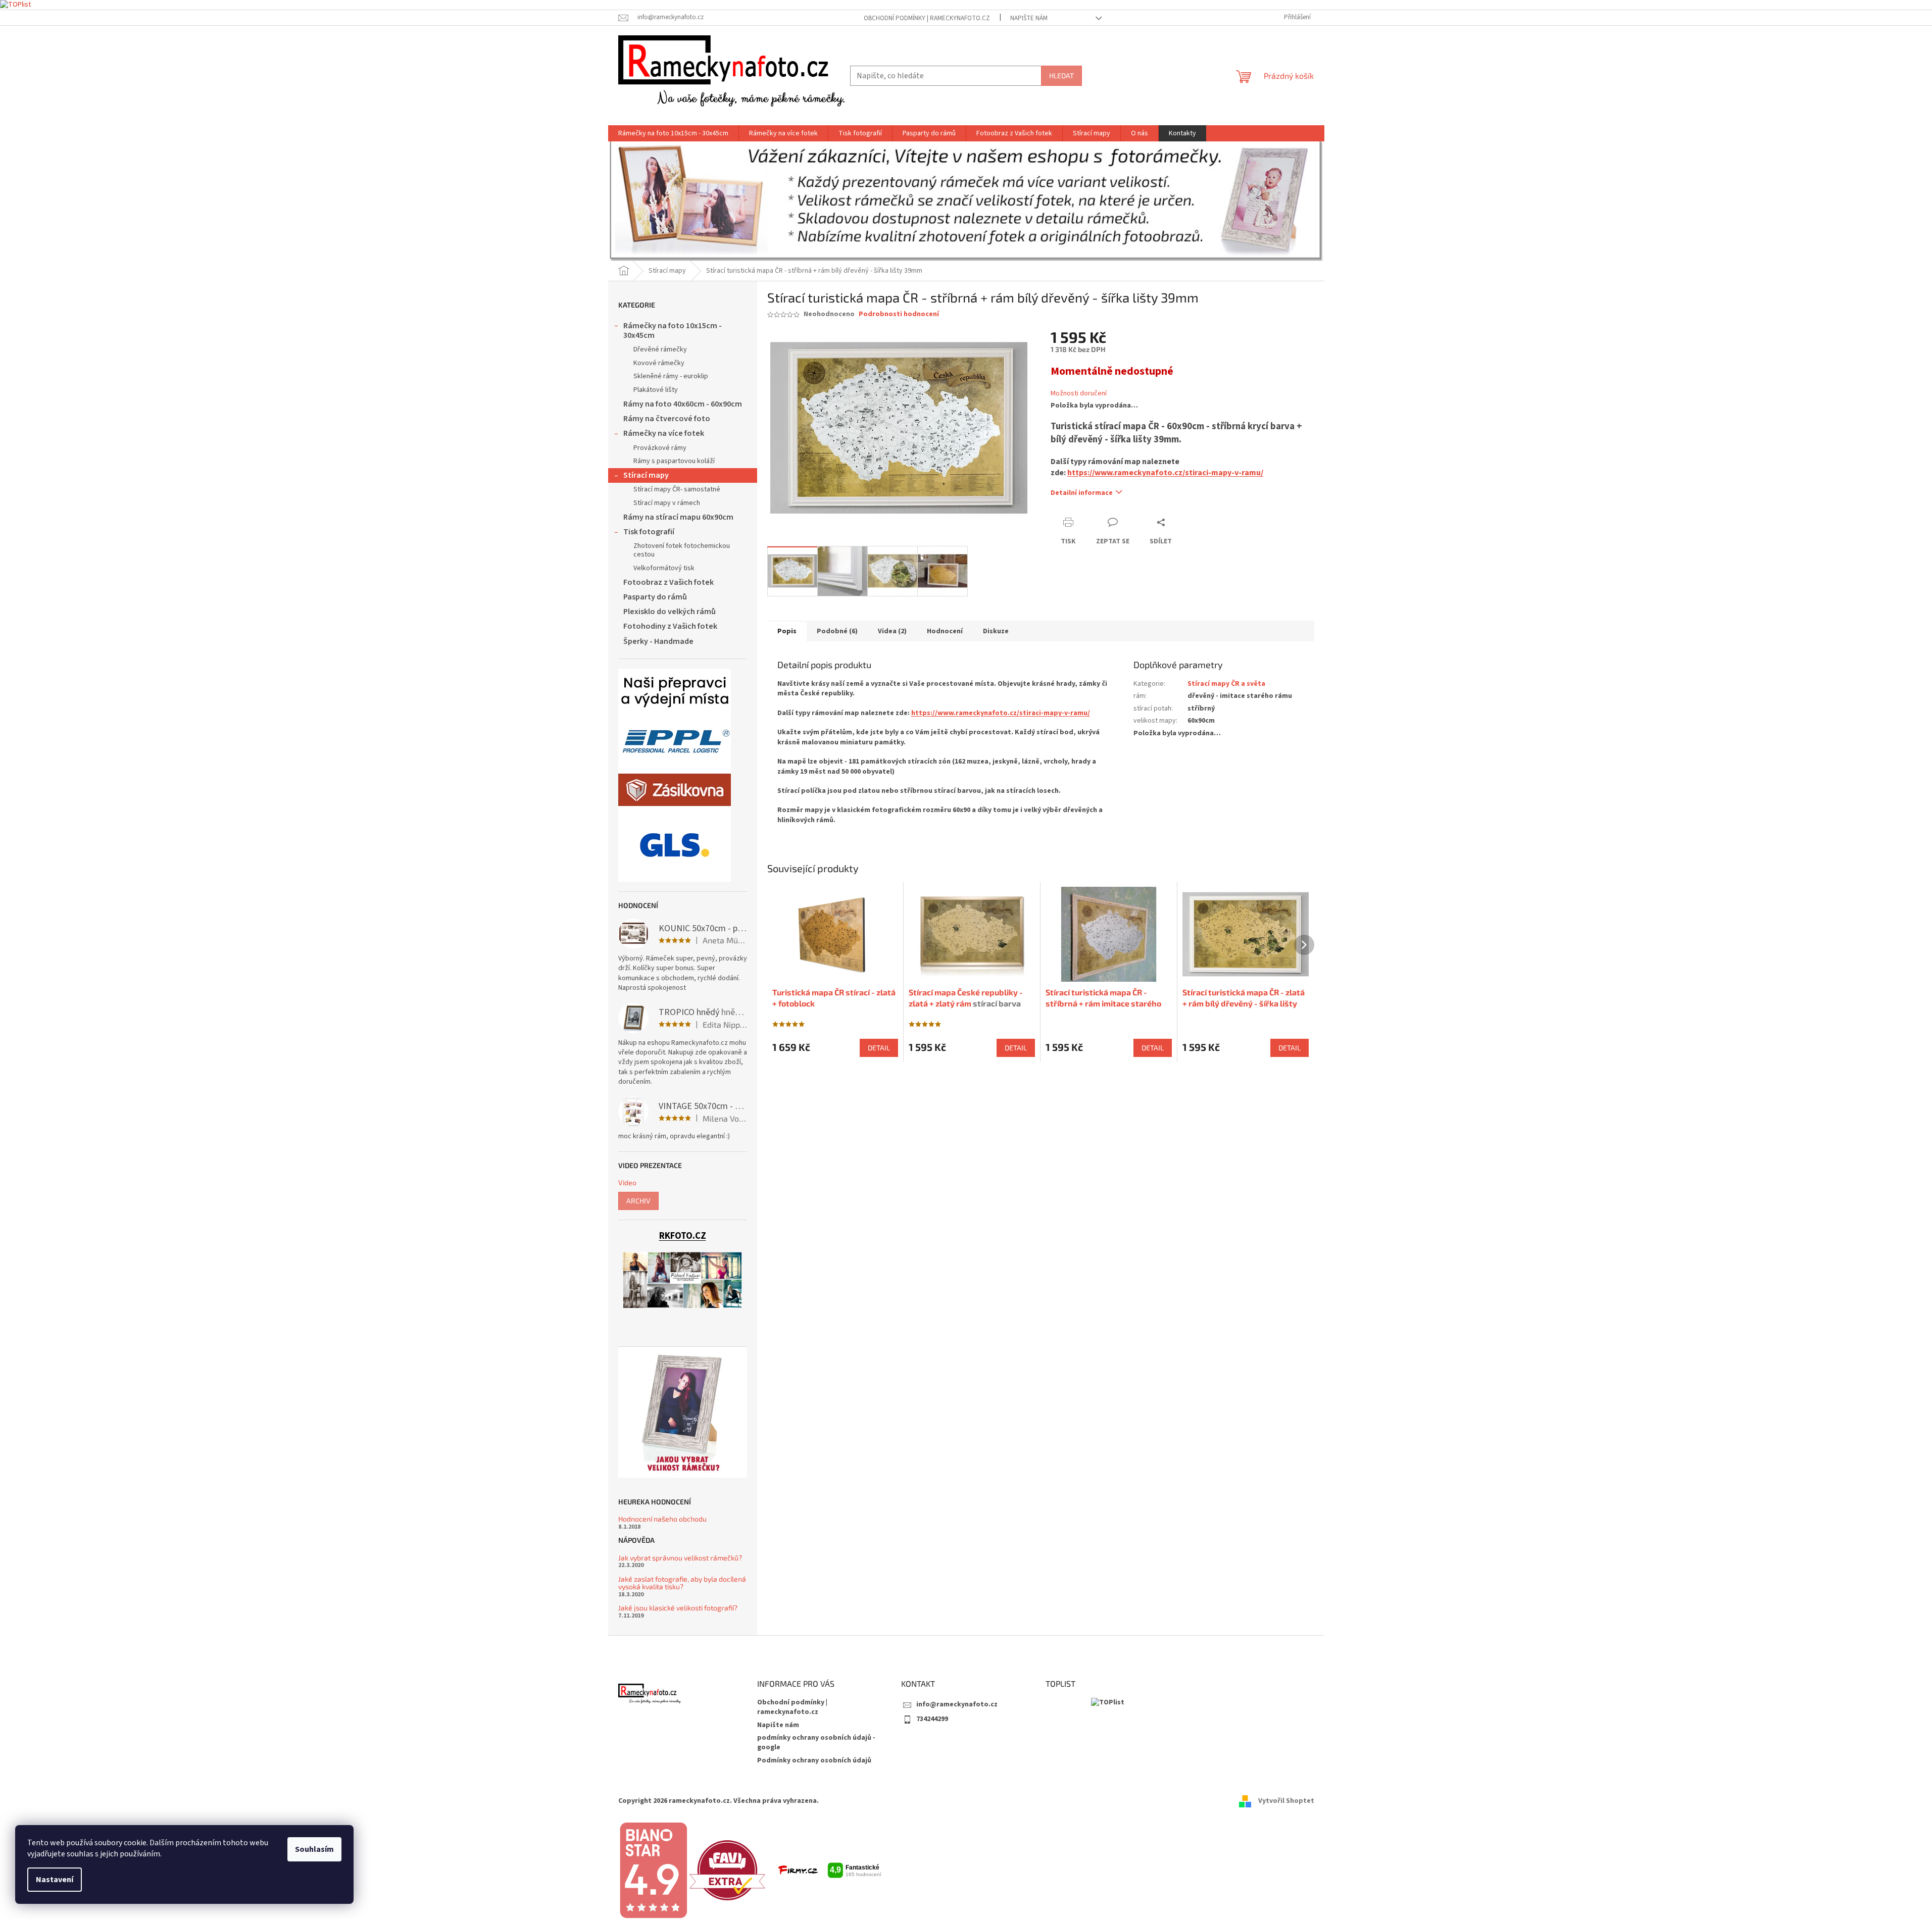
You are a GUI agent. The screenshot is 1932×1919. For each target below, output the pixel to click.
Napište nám (1029, 18)
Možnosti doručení (1079, 394)
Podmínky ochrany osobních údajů (814, 1760)
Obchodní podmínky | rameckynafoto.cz (927, 18)
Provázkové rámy (660, 448)
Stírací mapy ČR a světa (1226, 684)
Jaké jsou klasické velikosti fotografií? (678, 1608)
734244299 (932, 1719)
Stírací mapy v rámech (667, 503)
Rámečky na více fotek (664, 433)
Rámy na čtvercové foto (667, 419)
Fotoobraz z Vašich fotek (668, 582)
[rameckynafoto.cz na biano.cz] (653, 1870)
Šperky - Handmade (658, 641)
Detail (879, 1048)
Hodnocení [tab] (945, 631)
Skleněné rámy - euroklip (671, 376)
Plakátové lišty (656, 390)
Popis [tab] (787, 631)
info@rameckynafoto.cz (957, 1704)
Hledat (1061, 75)
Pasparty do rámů (655, 597)
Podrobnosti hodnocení (899, 314)
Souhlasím (314, 1849)
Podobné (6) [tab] (837, 631)
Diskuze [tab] (996, 631)
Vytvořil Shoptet (1286, 1801)
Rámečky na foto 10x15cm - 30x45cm (673, 331)
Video (627, 1182)
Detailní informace (1082, 493)
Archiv (638, 1201)
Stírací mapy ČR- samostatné (677, 489)
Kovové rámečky (659, 363)
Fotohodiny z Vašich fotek (670, 626)
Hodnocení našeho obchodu (662, 1519)
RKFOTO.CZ (683, 1236)
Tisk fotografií (649, 532)
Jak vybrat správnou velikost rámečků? (680, 1558)
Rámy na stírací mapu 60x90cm (678, 517)
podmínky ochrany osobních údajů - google (816, 1743)
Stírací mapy (646, 475)
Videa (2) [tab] (892, 631)
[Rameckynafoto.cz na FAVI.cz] (727, 1870)
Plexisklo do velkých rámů (670, 612)
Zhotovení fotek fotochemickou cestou (682, 550)
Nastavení (55, 1880)
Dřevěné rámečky (660, 349)
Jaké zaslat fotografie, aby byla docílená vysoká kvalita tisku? (682, 1583)
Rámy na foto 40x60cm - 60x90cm (683, 404)
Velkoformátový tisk (664, 568)
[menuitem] (673, 133)
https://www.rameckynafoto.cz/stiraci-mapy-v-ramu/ (1165, 473)
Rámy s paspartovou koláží (674, 461)
